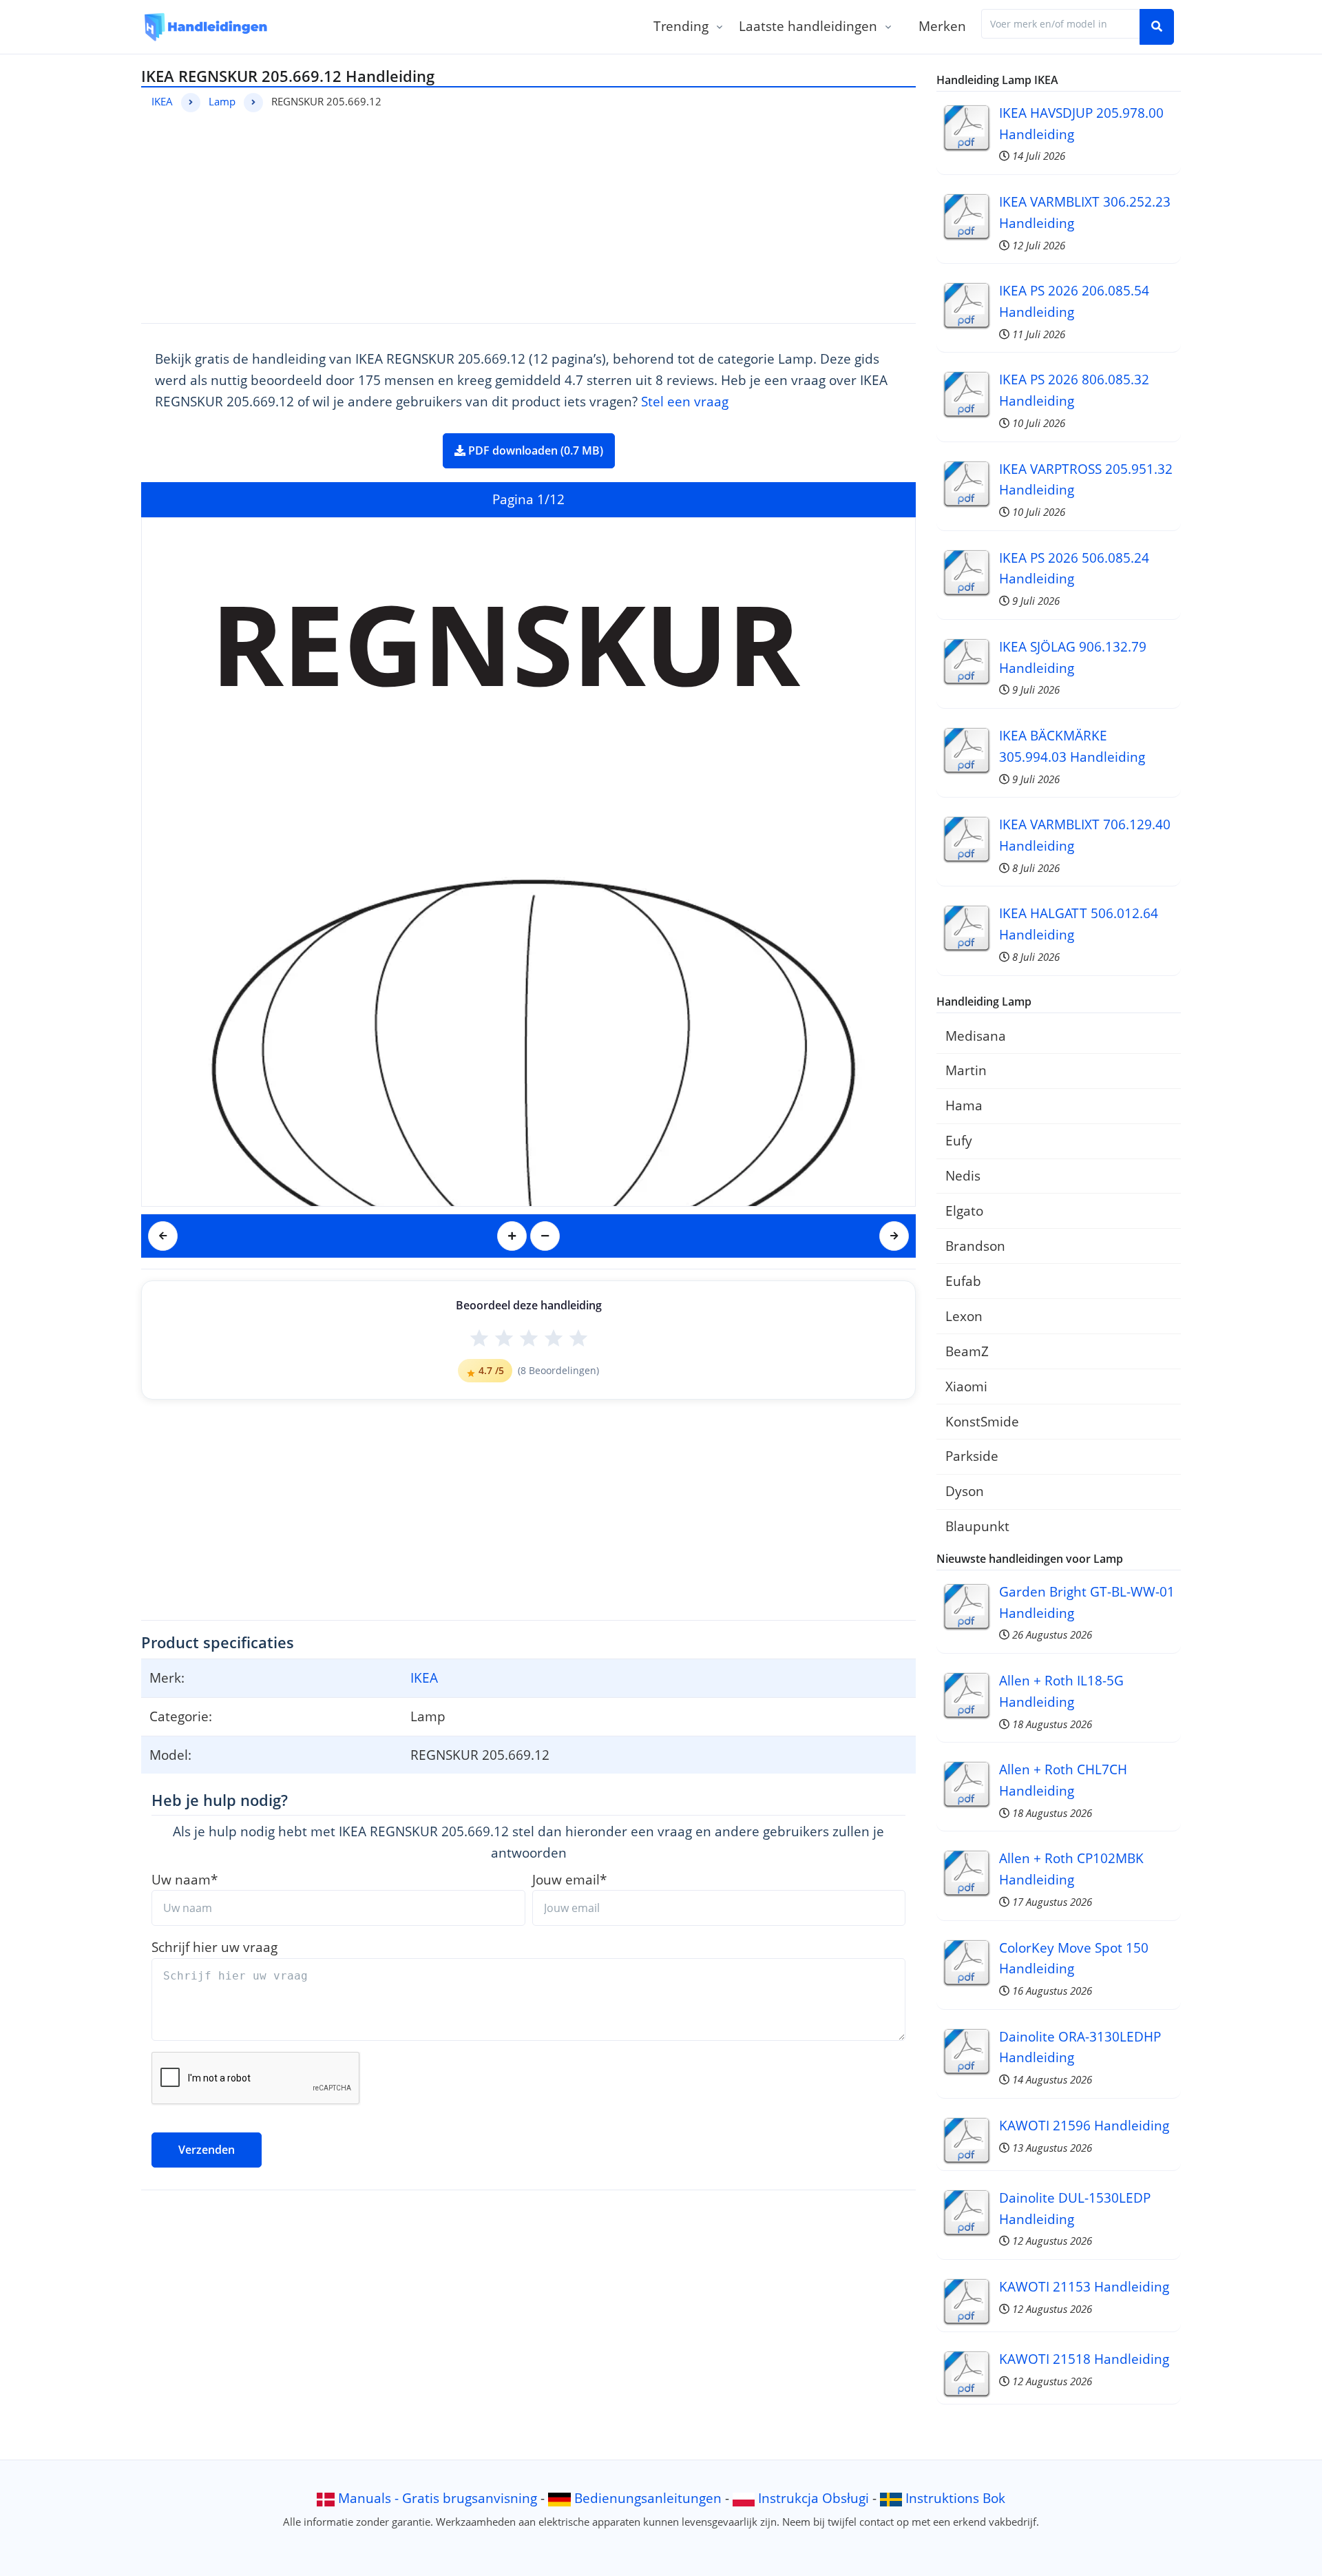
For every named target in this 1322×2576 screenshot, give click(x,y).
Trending (681, 26)
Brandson (975, 1246)
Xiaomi (966, 1386)
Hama (964, 1105)
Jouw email (569, 1879)
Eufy (959, 1140)
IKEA (162, 101)
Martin (966, 1070)
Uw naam (185, 1879)
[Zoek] (1157, 27)
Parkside (972, 1456)
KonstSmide (982, 1421)
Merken (942, 26)
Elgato (964, 1211)
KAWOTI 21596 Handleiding (1084, 2125)
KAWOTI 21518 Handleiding (1084, 2359)
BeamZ (967, 1351)
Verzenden (207, 2150)
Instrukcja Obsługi (814, 2498)
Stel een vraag (685, 401)
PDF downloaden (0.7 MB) (534, 450)
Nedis (963, 1175)
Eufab (963, 1281)
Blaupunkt (977, 1526)
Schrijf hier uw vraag (214, 1947)
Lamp (222, 101)
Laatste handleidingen (808, 26)
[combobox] (1061, 24)
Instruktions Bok (955, 2498)
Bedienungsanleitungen (648, 2498)
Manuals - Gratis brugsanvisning (438, 2498)
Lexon (964, 1316)
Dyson (965, 1491)
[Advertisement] (528, 216)
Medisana (976, 1036)
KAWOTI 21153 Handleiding (1084, 2286)
